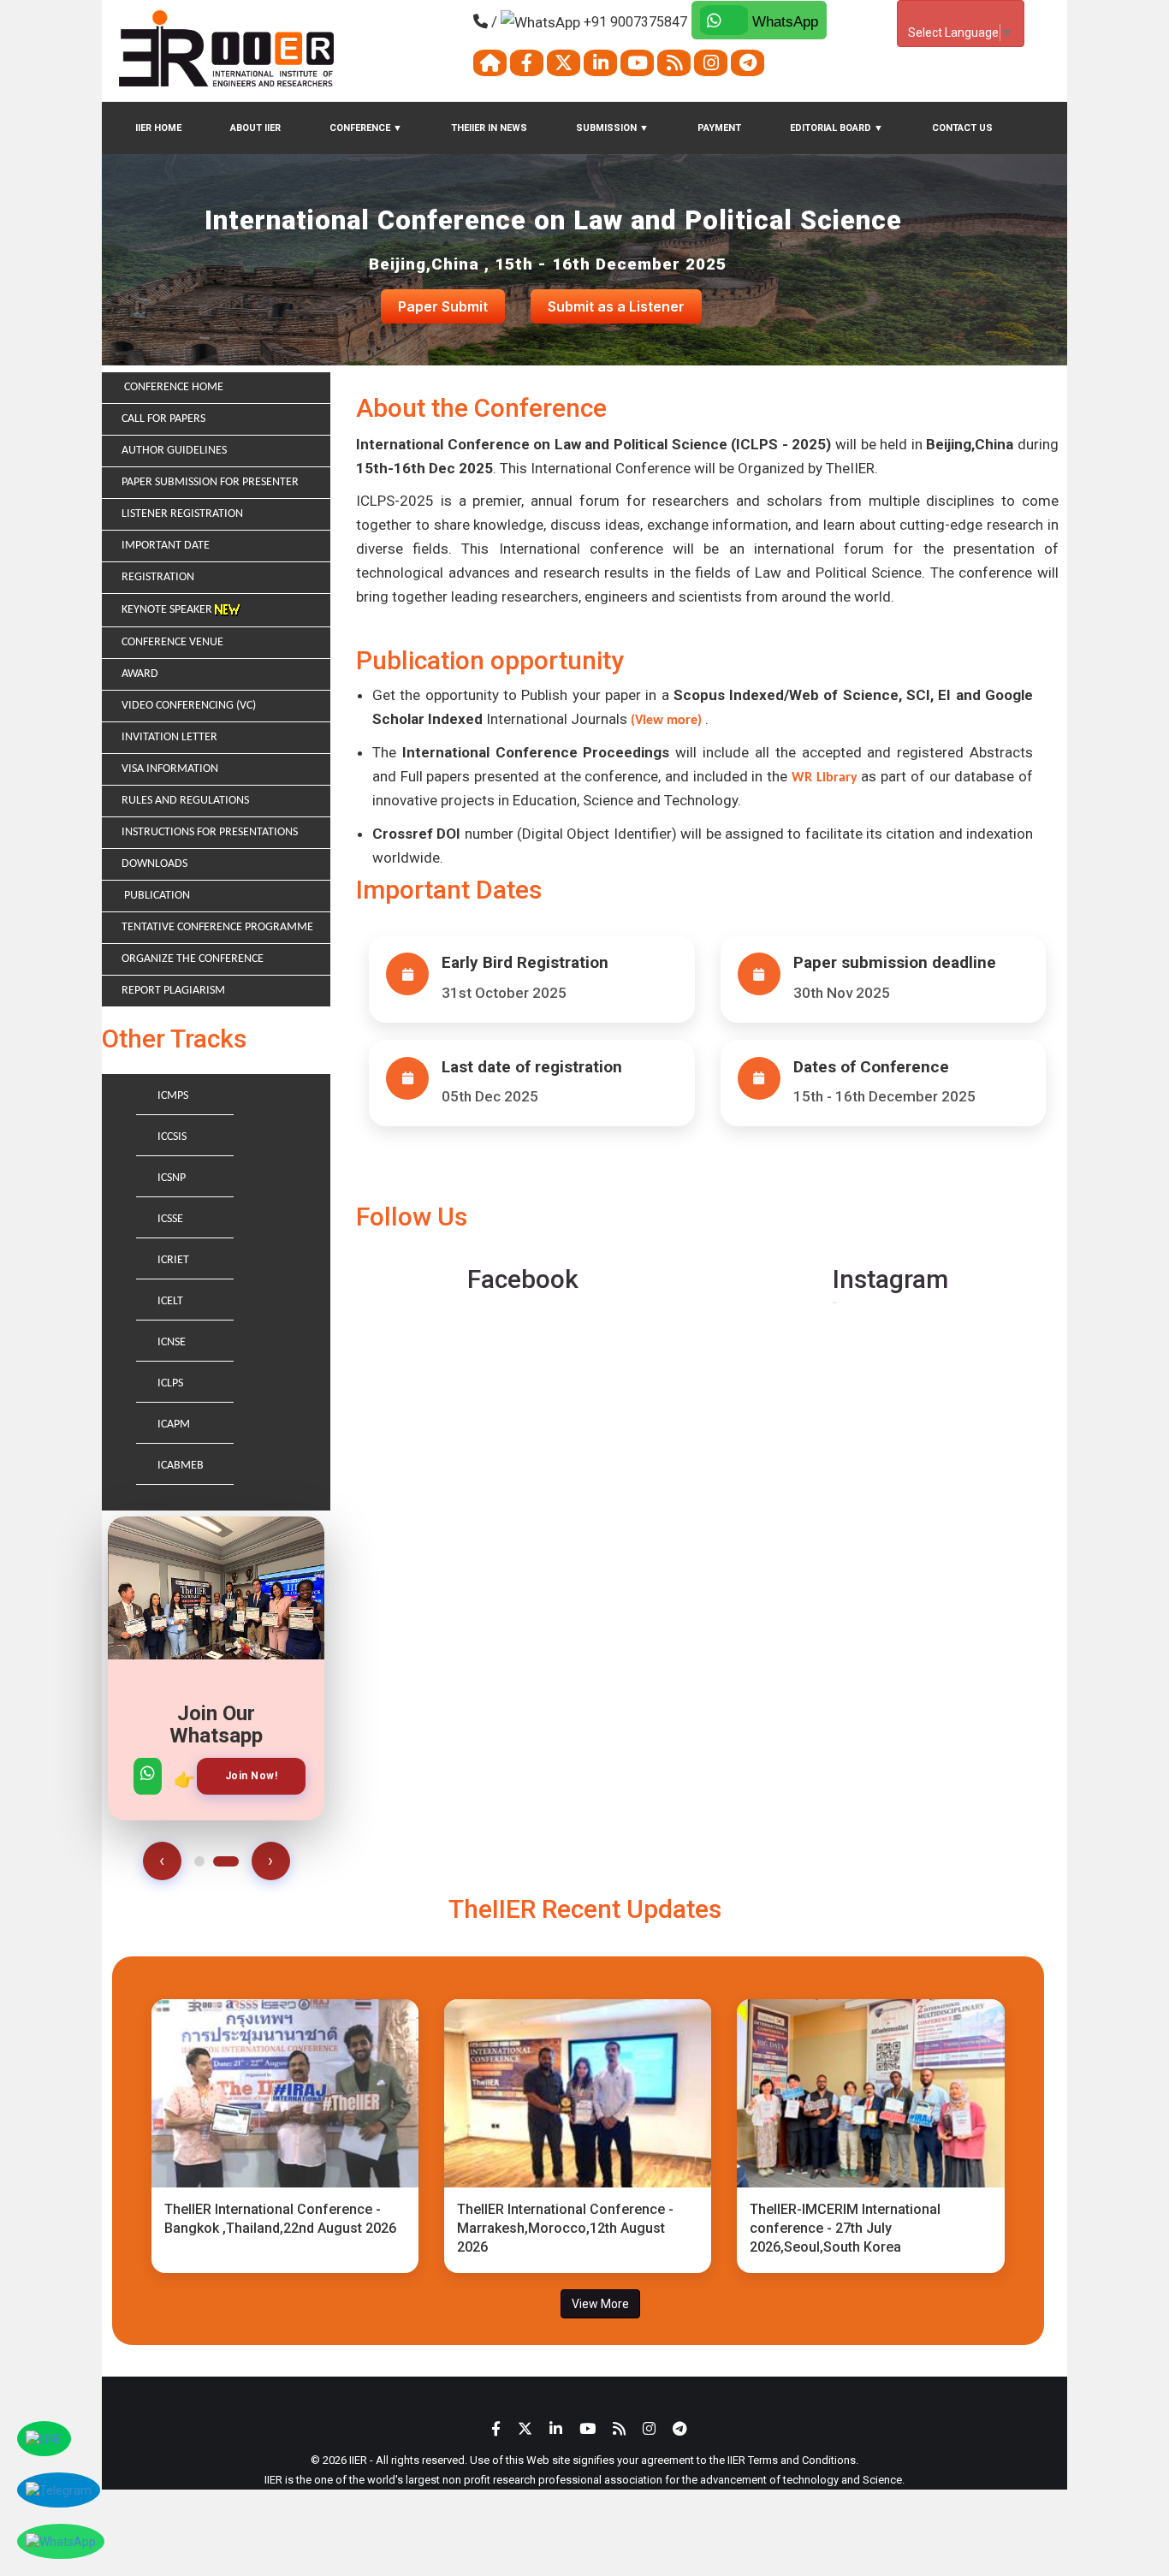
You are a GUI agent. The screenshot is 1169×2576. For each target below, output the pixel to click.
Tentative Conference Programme (217, 927)
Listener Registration (182, 514)
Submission (612, 128)
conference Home (172, 387)
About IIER (255, 128)
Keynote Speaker (168, 610)
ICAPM (174, 1425)
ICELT (170, 1301)
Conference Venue (172, 642)
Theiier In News (489, 128)
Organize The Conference (193, 959)
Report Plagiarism (173, 991)
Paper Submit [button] (443, 306)
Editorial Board (837, 128)
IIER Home (158, 128)
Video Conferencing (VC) (189, 706)
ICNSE (172, 1342)
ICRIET (173, 1260)
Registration (158, 577)
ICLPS (170, 1383)
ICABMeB (181, 1466)
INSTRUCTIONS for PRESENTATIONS (210, 832)
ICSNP (172, 1178)
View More (600, 2304)
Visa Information (170, 769)
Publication (156, 896)
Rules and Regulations (185, 801)
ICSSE (170, 1219)
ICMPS (173, 1096)
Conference (366, 128)
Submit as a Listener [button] (616, 306)
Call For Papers (163, 419)
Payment (719, 128)
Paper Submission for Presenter (210, 482)
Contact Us (962, 128)
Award (140, 674)
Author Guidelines (174, 451)
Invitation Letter (169, 737)
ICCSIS (172, 1137)
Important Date (166, 546)
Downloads (154, 864)
